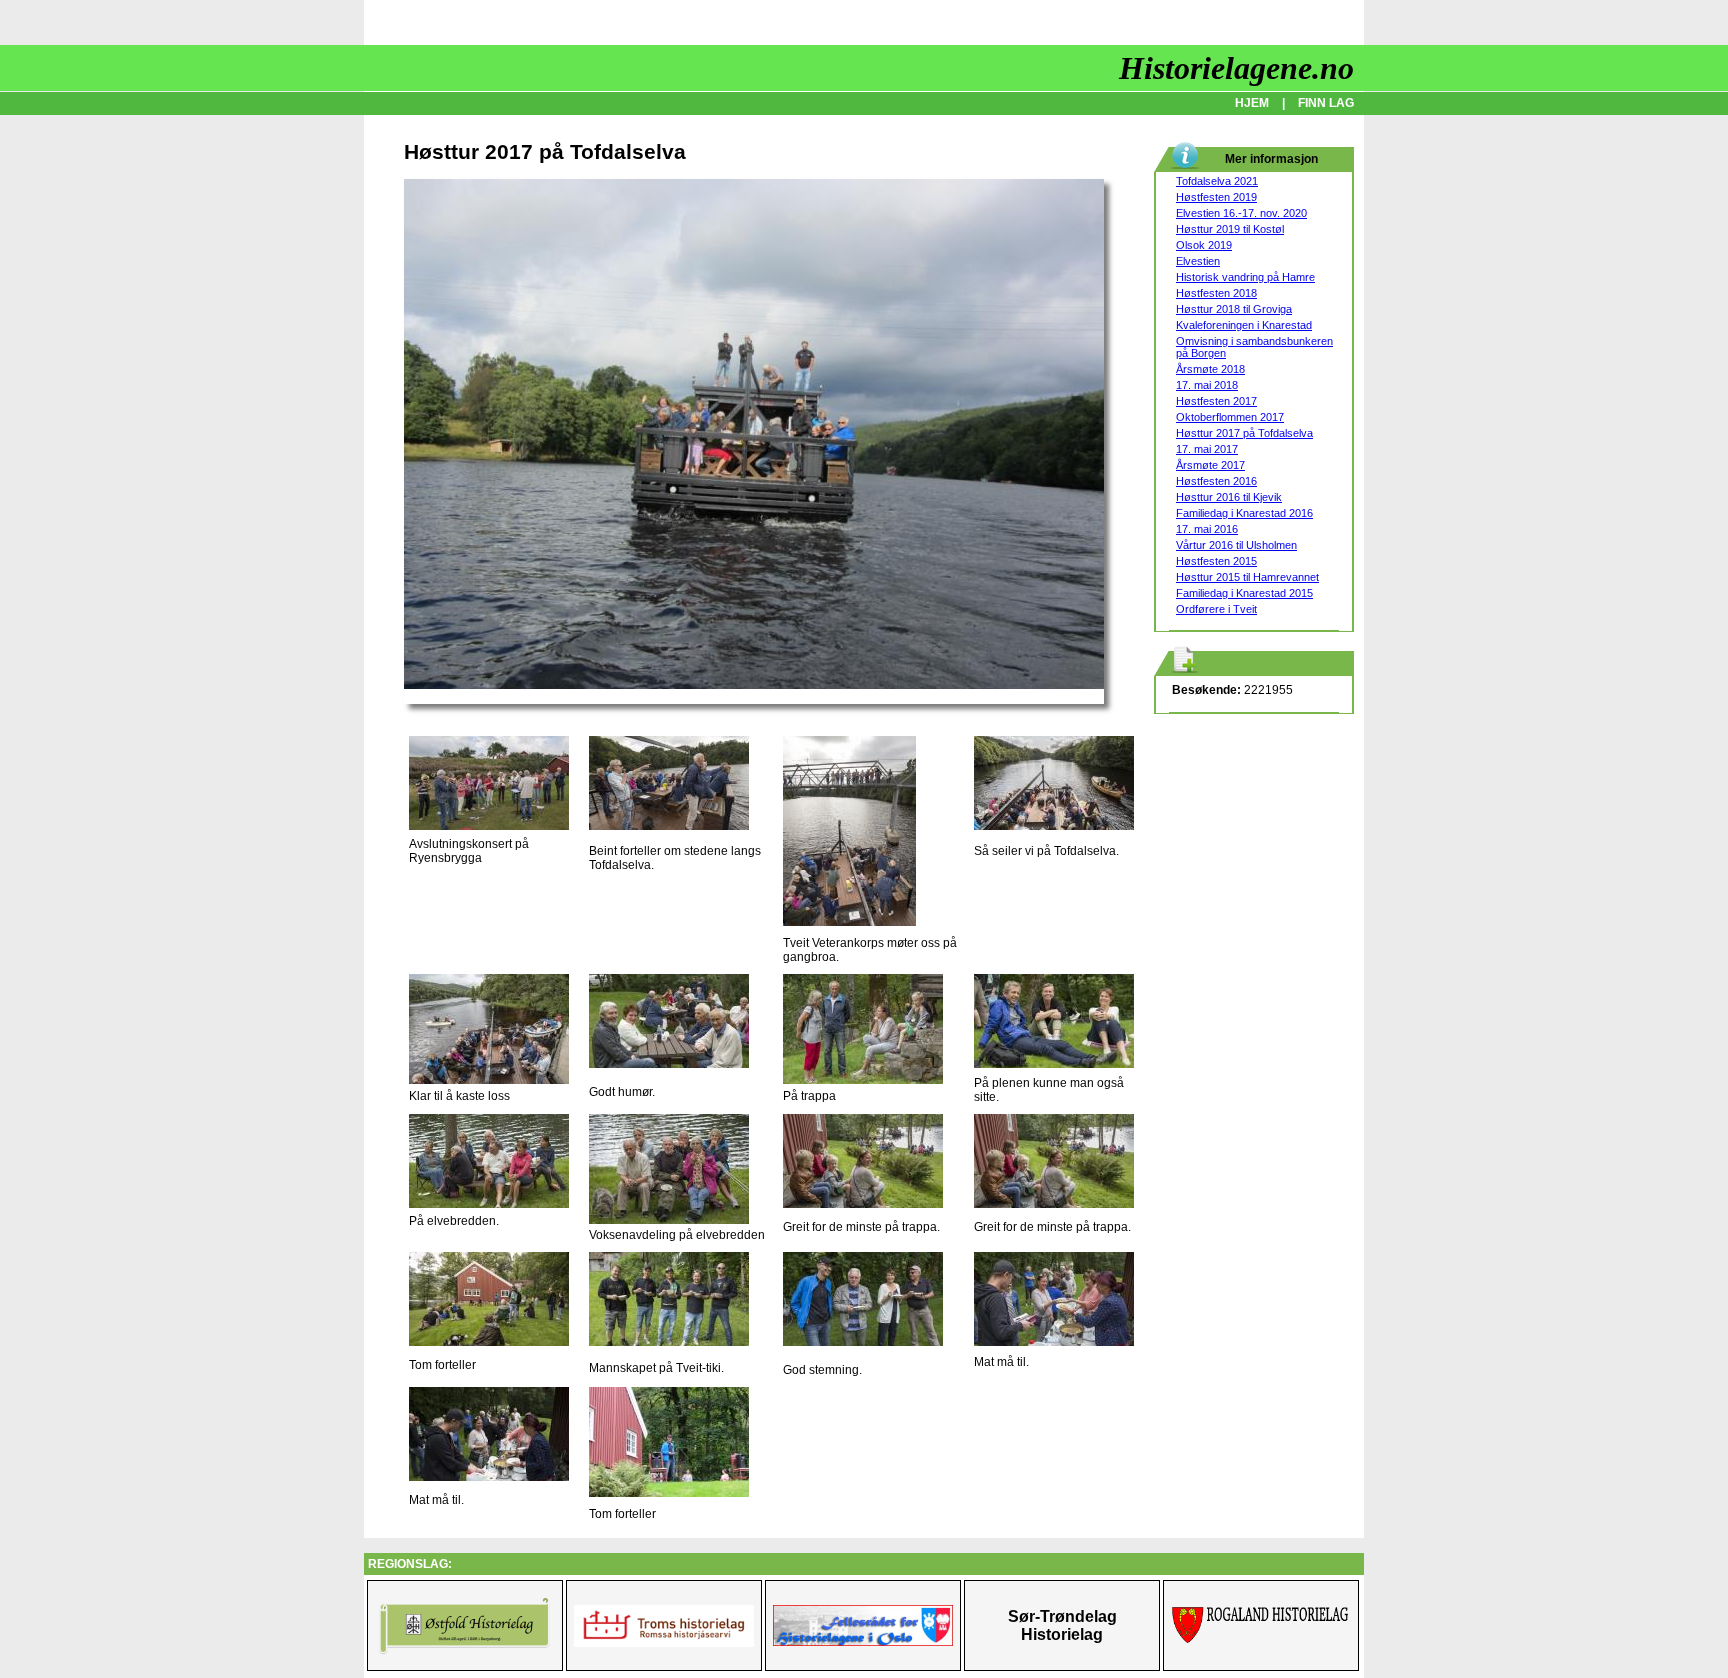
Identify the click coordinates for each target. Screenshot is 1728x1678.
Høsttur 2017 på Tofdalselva (1244, 433)
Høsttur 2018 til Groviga (1234, 309)
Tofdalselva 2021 (1217, 181)
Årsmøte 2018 (1210, 369)
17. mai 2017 (1207, 449)
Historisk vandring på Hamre (1245, 277)
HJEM (1252, 103)
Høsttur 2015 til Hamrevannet (1247, 577)
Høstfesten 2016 (1216, 481)
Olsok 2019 (1204, 245)
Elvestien (1198, 261)
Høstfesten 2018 (1216, 293)
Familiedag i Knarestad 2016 (1244, 513)
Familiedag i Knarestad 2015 (1244, 593)
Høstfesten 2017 (1216, 401)
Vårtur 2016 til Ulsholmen (1236, 545)
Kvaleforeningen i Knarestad (1244, 325)
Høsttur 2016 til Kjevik (1229, 497)
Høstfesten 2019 (1216, 197)
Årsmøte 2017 (1210, 465)
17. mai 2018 (1207, 385)
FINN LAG (1326, 103)
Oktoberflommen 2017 (1230, 417)
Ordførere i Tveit (1216, 609)
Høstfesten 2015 (1216, 561)
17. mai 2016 (1207, 529)
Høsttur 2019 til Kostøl (1230, 229)
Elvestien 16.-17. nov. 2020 (1241, 213)
